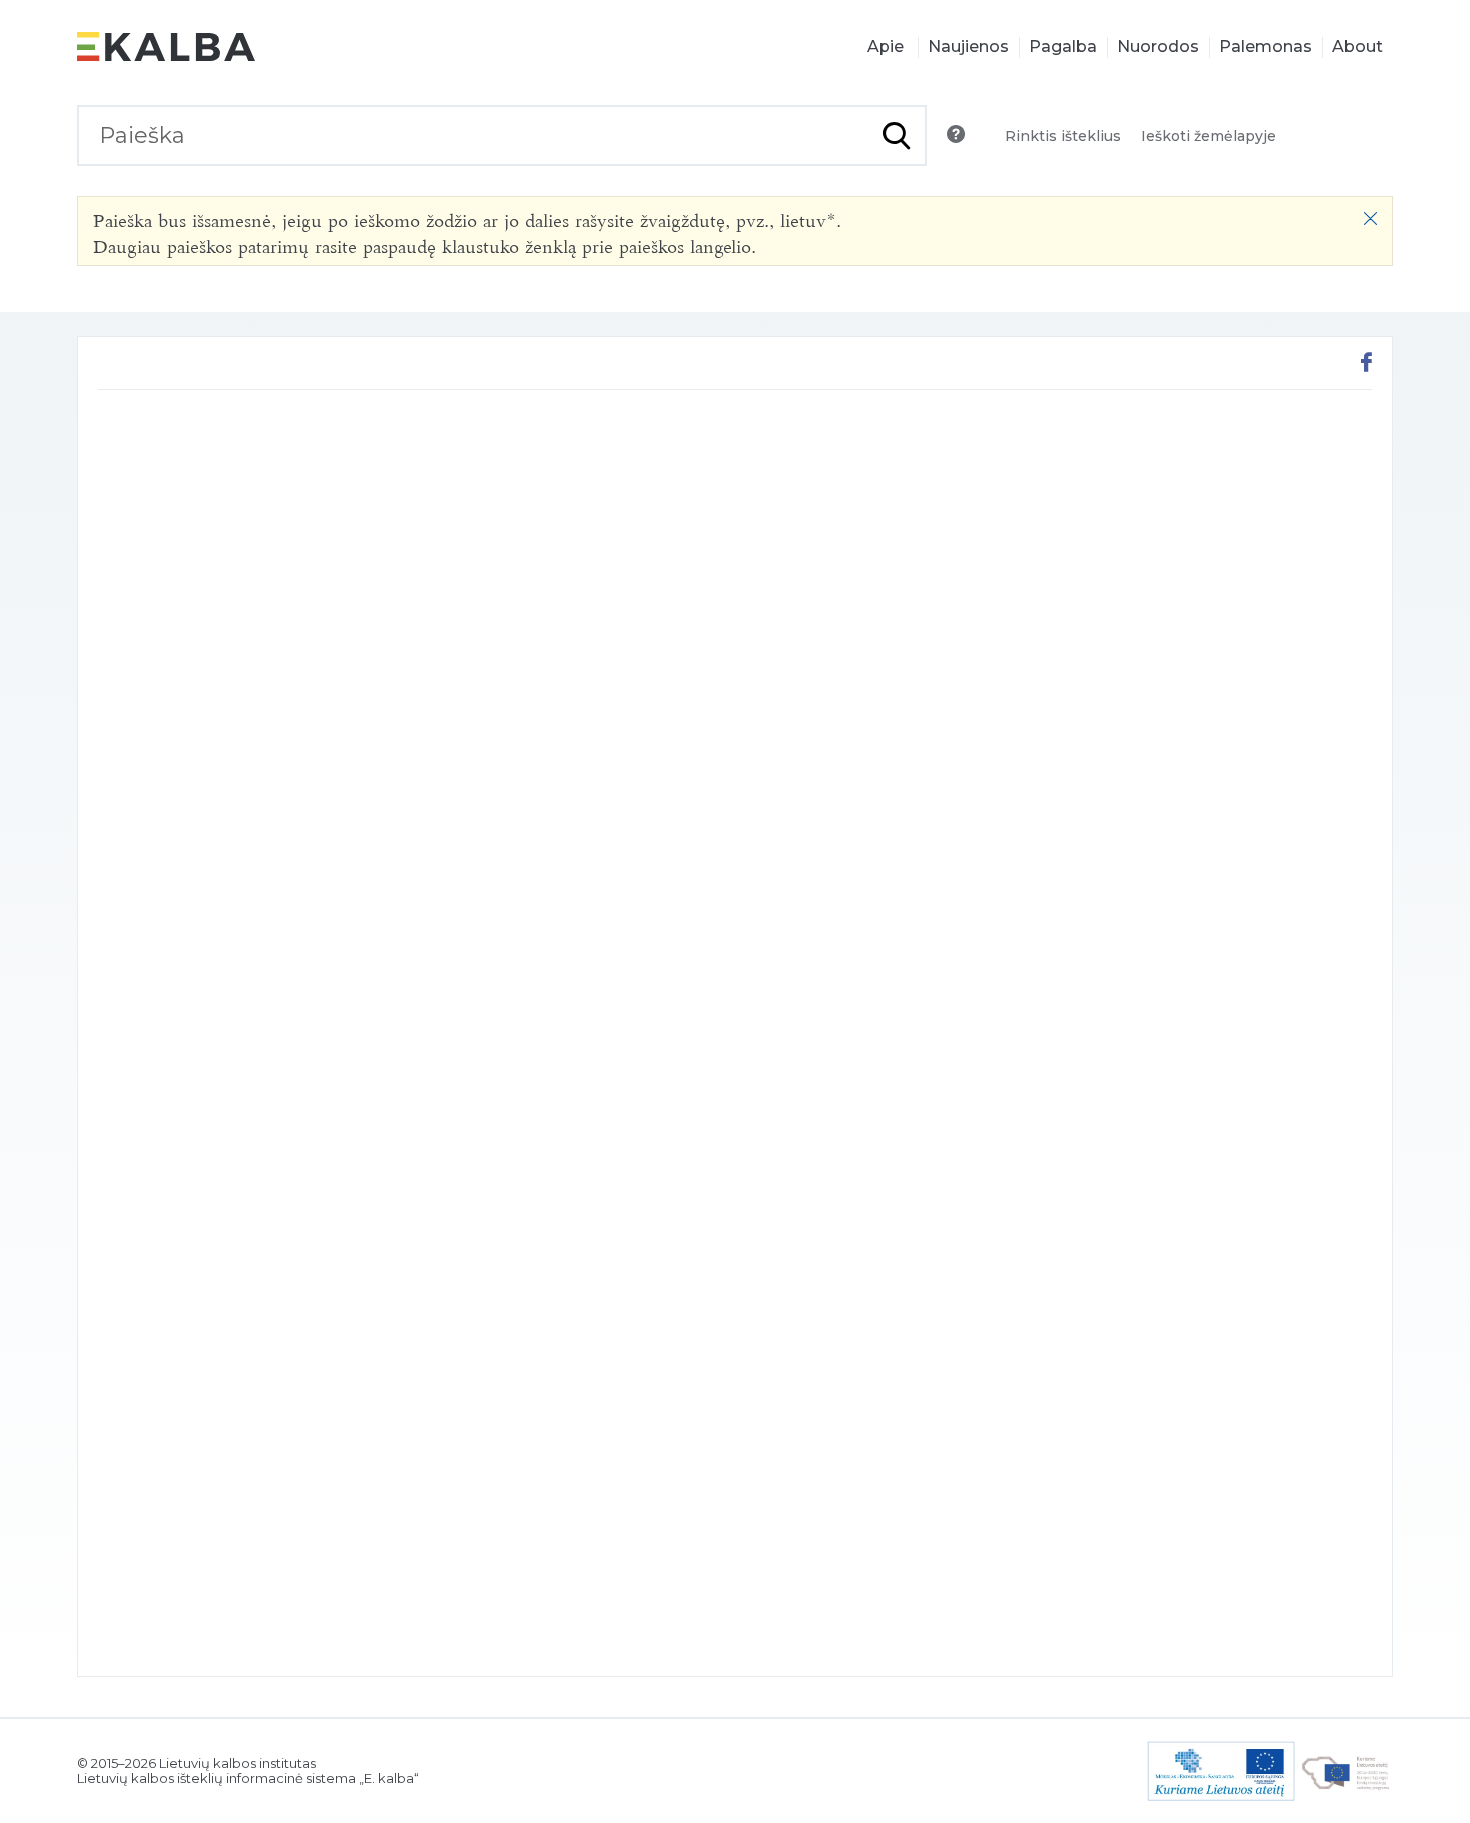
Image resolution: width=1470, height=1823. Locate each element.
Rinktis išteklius (1063, 136)
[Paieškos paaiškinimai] (956, 134)
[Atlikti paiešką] (896, 135)
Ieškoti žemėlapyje (1208, 136)
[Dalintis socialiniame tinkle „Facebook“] (1366, 364)
